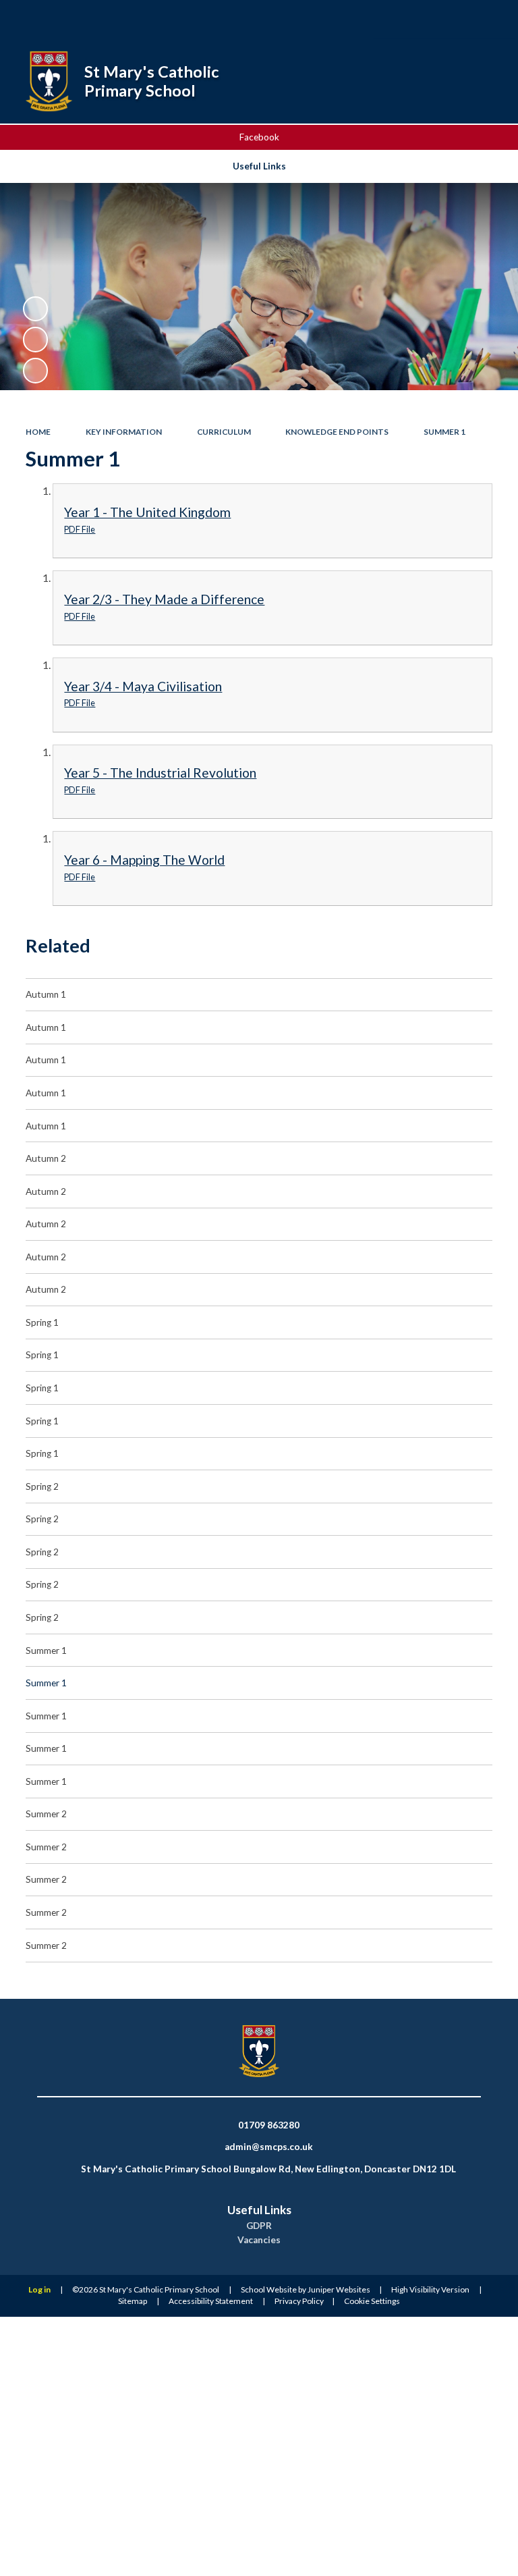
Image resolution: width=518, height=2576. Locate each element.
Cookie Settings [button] (372, 2301)
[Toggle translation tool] (453, 19)
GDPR (259, 2226)
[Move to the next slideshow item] (35, 370)
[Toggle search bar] (419, 19)
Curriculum (224, 432)
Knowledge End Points (337, 432)
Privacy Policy (299, 2301)
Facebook (259, 137)
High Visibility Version (430, 2289)
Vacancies (259, 2240)
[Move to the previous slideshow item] (35, 339)
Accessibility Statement (211, 2301)
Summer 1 (444, 432)
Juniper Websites (339, 2289)
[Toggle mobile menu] (489, 19)
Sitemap (133, 2301)
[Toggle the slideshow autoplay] (35, 309)
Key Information (124, 432)
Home (38, 432)
